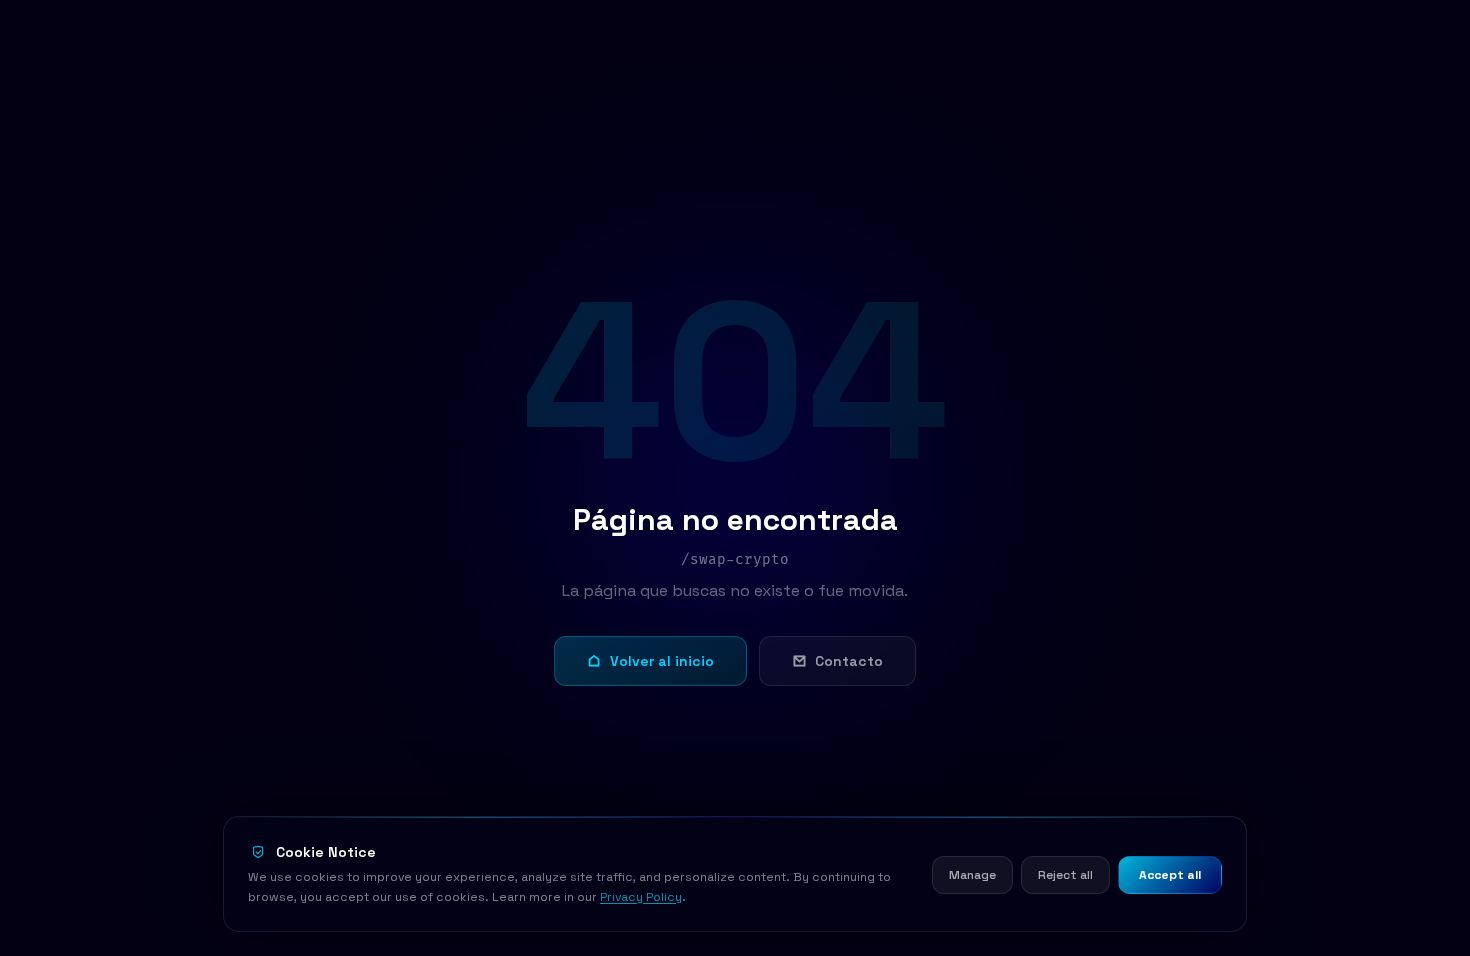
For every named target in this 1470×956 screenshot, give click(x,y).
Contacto (849, 661)
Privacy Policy (641, 897)
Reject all (1065, 875)
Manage (972, 875)
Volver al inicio (662, 661)
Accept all (1170, 875)
